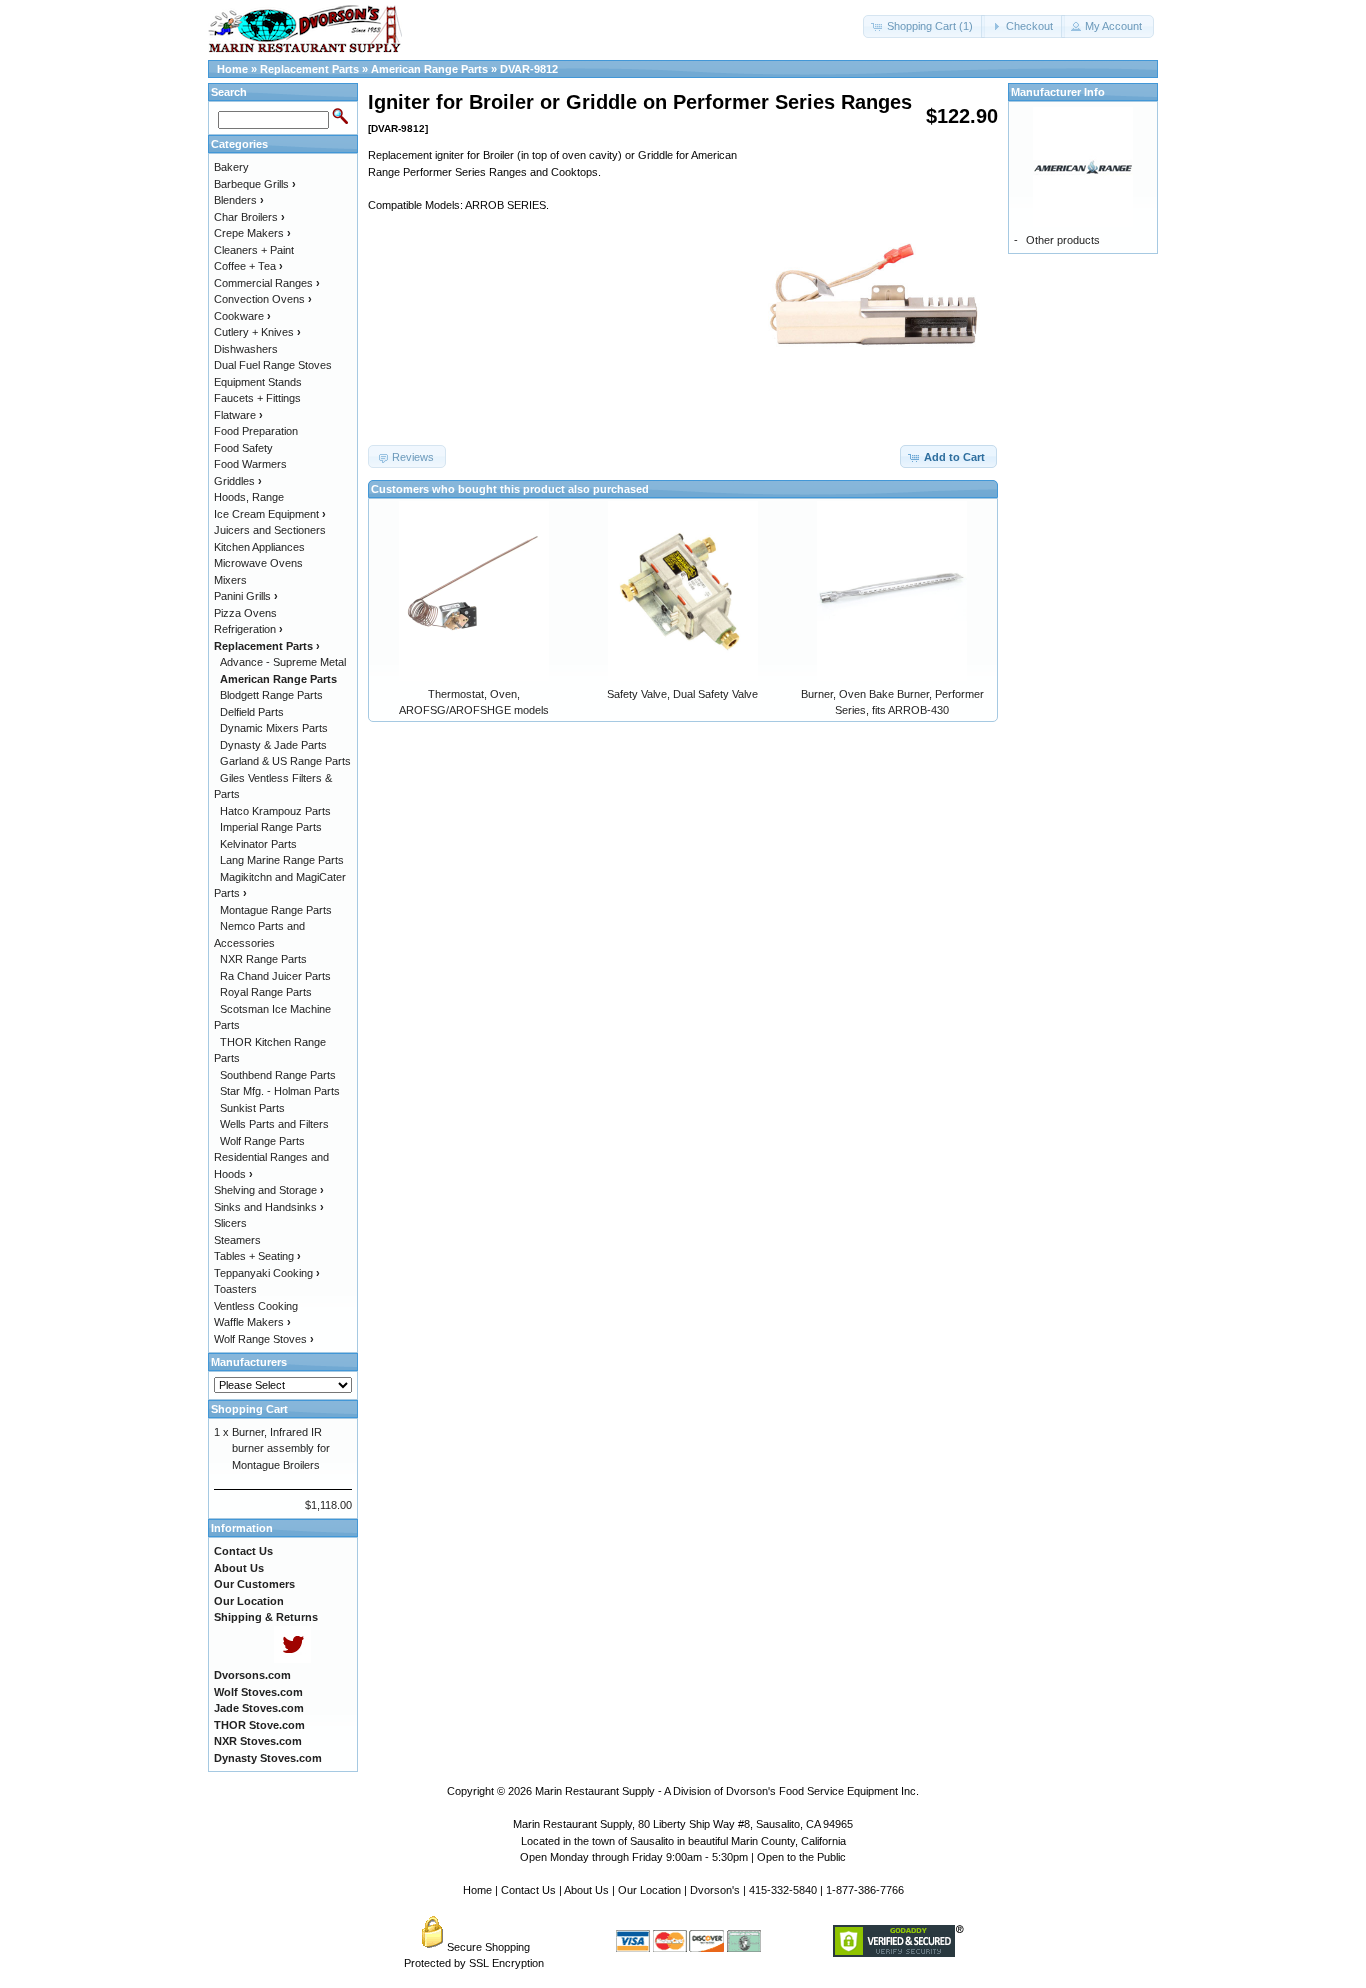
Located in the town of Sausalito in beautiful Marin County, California (683, 1841)
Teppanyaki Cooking (267, 1273)
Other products (1063, 240)
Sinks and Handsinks (269, 1207)
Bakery (231, 167)
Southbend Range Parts (278, 1075)
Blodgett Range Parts (271, 695)
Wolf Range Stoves (264, 1339)
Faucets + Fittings (257, 398)
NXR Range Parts (263, 959)
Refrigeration (248, 629)
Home (232, 69)
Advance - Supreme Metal (283, 662)
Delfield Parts (252, 712)
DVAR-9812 (529, 69)
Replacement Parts (309, 69)
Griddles (238, 481)
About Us (586, 1890)
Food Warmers (250, 464)
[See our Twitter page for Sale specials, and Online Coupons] (292, 1659)
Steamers (237, 1240)
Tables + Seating (257, 1256)
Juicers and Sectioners (270, 530)
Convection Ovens (263, 299)
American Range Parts (429, 69)
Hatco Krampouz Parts (275, 811)
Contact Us (528, 1890)
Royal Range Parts (266, 992)
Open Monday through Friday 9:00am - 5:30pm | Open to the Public (683, 1857)
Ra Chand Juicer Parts (275, 976)
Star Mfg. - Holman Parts (280, 1091)
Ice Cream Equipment (270, 514)
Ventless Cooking (256, 1306)
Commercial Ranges (267, 283)
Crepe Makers (252, 233)
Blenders (239, 200)
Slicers (230, 1223)
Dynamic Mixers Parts (274, 728)
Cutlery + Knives (257, 332)
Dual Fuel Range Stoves (273, 365)
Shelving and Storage (269, 1190)
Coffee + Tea (248, 266)
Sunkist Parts (252, 1108)
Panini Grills (246, 596)
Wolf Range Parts (262, 1141)
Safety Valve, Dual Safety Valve (682, 694)
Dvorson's (715, 1890)
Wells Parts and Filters (274, 1124)
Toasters (235, 1289)
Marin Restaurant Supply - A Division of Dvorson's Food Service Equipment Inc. (727, 1791)
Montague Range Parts (276, 910)
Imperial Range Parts (271, 827)
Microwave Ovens (258, 563)
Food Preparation (256, 431)
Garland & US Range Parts (285, 761)
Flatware (238, 415)
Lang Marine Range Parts (282, 860)
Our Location (649, 1890)
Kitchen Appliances (259, 547)
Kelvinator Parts (258, 844)
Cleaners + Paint (254, 250)
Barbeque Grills (255, 184)
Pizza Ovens (245, 613)
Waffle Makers (252, 1322)
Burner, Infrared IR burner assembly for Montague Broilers (281, 1448)
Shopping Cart (249, 1409)
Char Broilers (249, 217)
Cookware (242, 316)
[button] (924, 26)
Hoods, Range (249, 497)
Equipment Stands (258, 382)
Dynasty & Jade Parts (273, 745)
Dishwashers (246, 349)
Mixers (230, 580)
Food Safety (243, 448)
